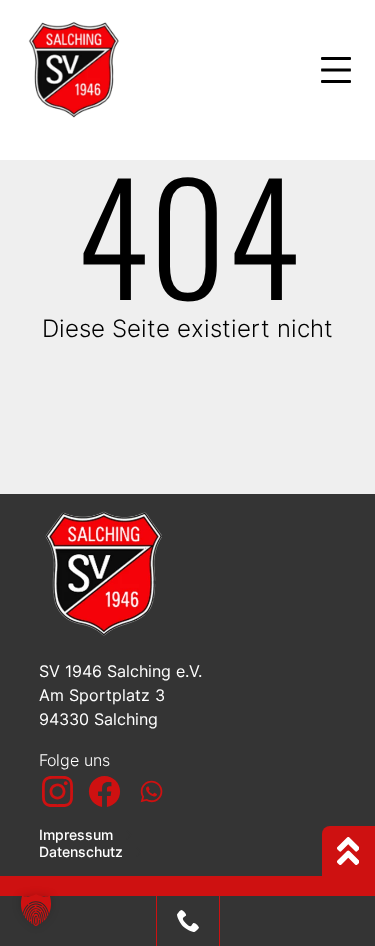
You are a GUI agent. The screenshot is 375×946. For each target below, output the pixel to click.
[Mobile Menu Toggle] (336, 70)
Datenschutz (83, 852)
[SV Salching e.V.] (149, 70)
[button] (36, 910)
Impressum (78, 835)
